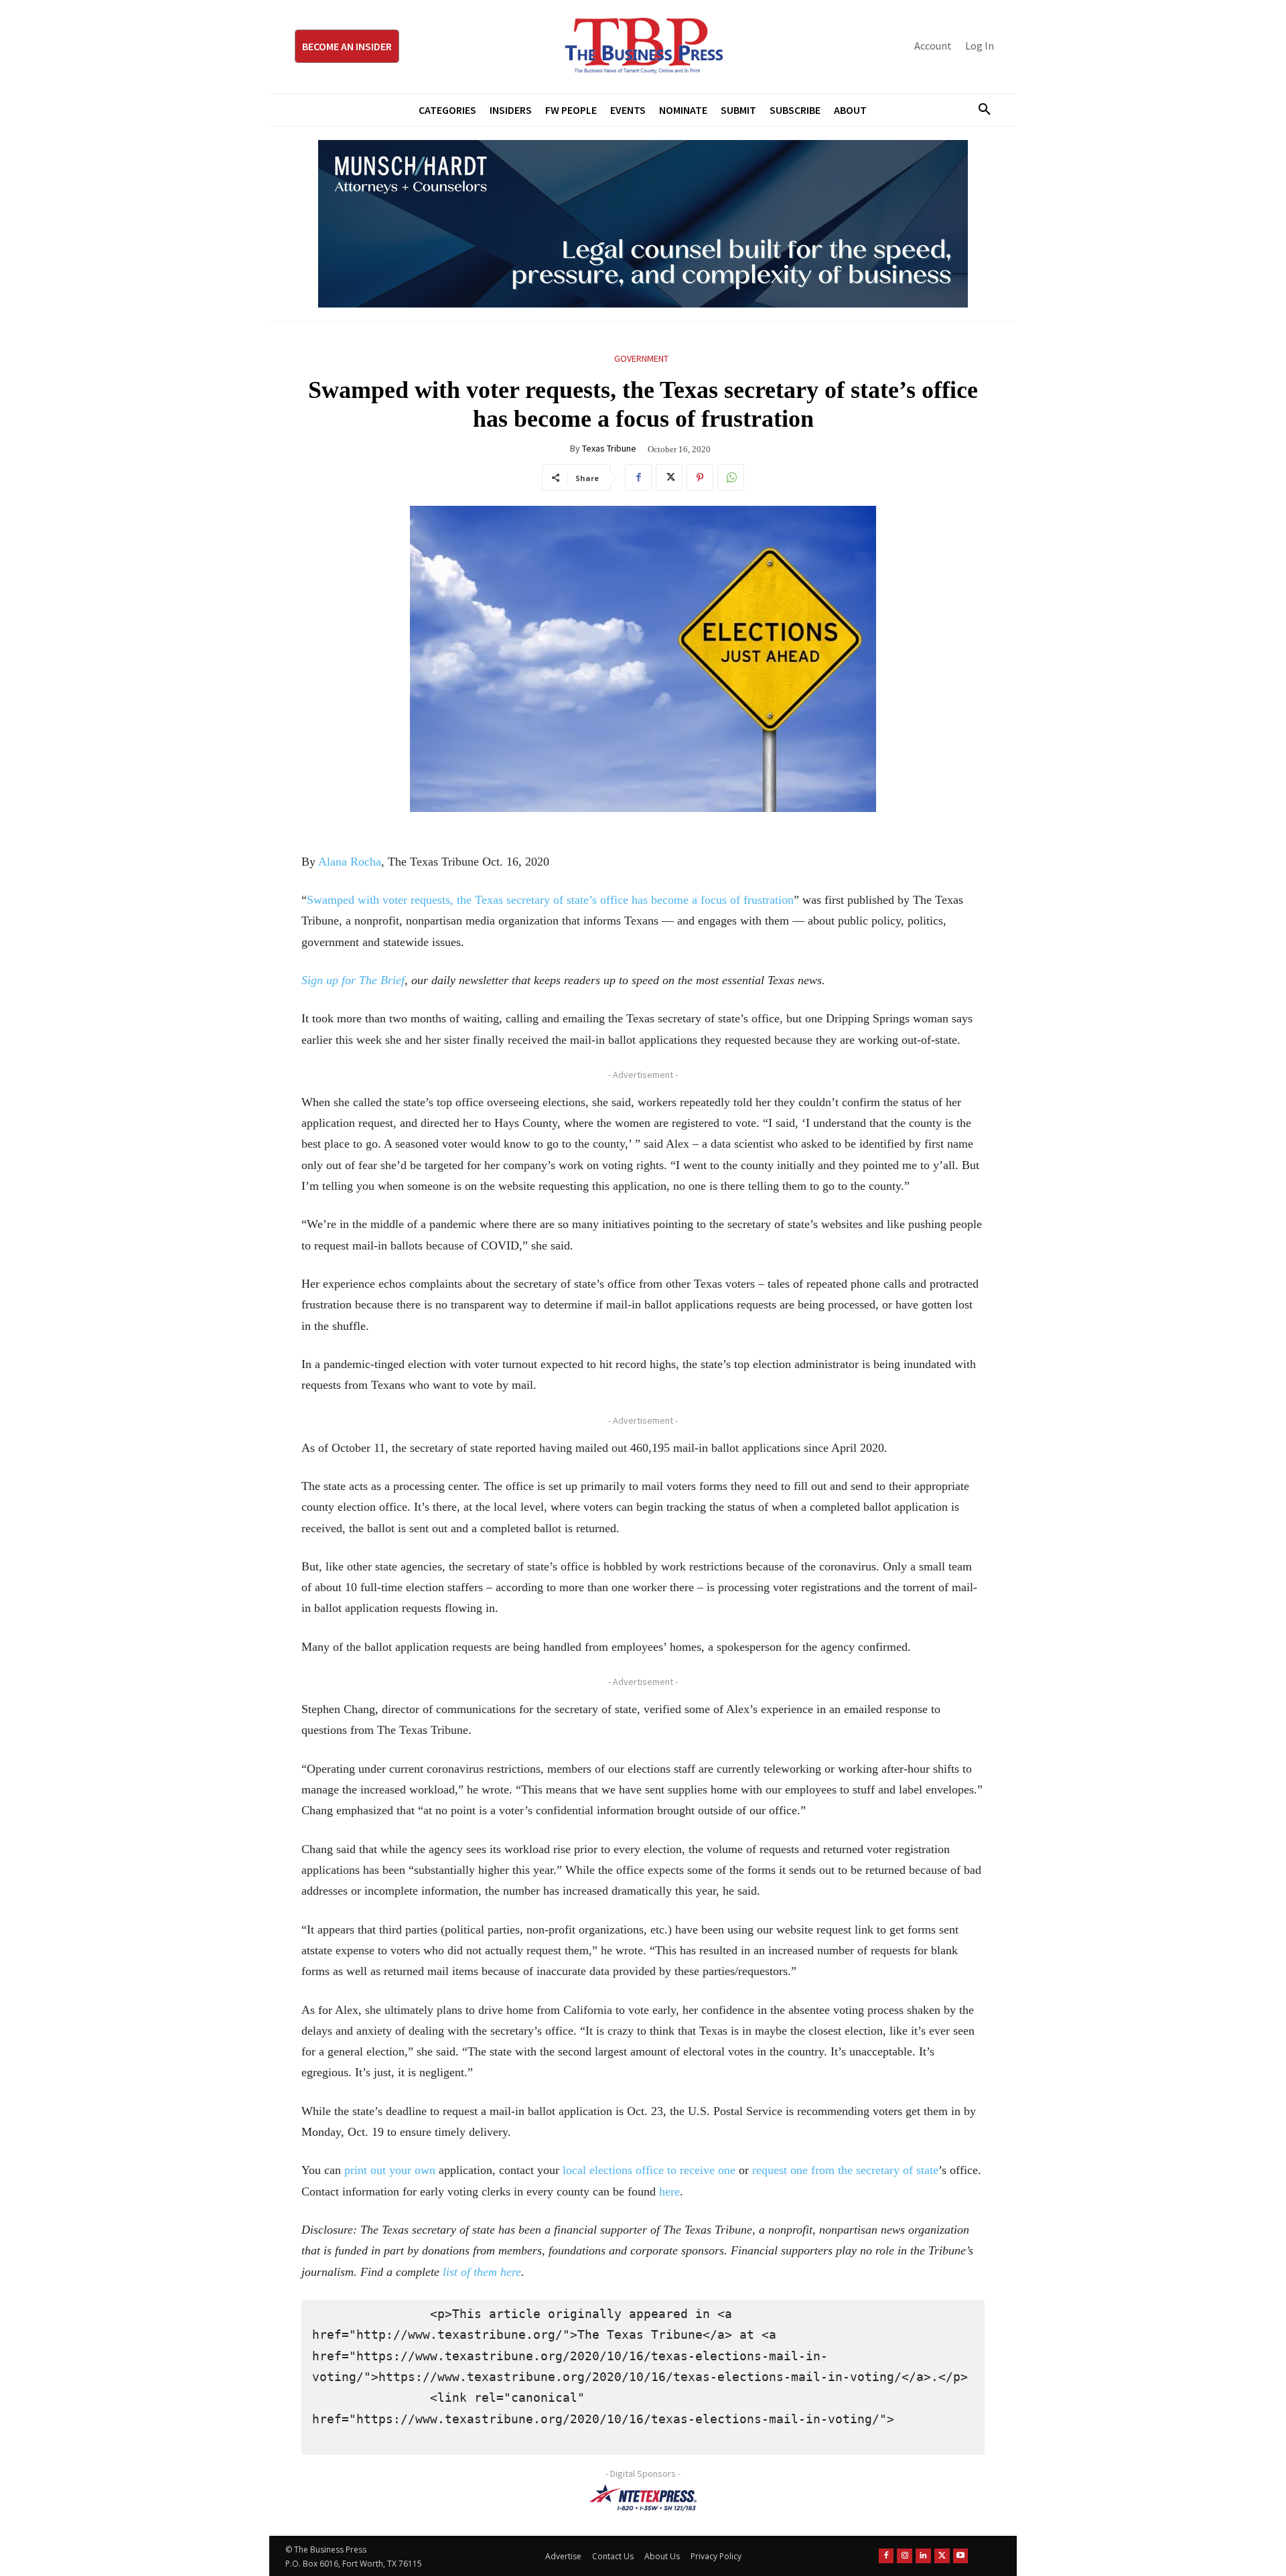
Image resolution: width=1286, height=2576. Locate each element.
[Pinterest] (700, 478)
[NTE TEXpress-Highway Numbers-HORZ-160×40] (643, 2498)
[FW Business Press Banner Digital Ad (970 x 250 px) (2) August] (643, 224)
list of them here (482, 2272)
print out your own (390, 2170)
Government (641, 358)
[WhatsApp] (731, 478)
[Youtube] (961, 2556)
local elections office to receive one (649, 2170)
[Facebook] (638, 478)
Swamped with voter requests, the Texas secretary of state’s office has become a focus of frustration (550, 900)
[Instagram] (905, 2556)
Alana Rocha (350, 862)
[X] (669, 478)
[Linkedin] (923, 2556)
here (669, 2191)
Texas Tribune (609, 448)
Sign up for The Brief (353, 980)
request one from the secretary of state (845, 2170)
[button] (979, 110)
